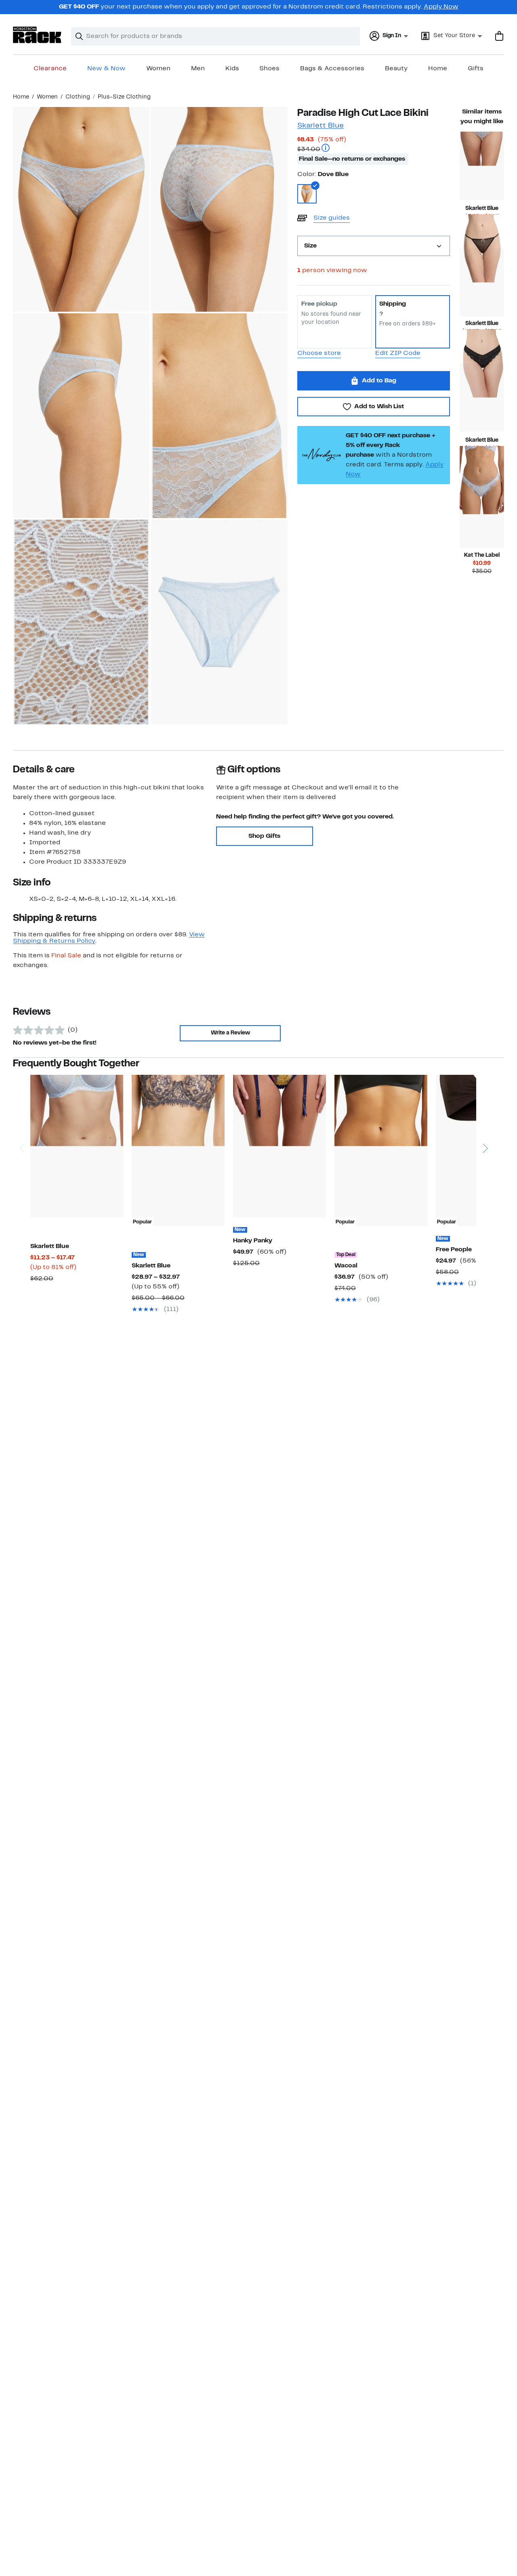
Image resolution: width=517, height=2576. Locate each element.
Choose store (319, 353)
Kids (232, 69)
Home (438, 69)
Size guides (332, 218)
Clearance (50, 69)
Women (158, 69)
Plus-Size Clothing (124, 97)
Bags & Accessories (332, 69)
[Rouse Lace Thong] (482, 166)
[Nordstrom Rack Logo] (37, 35)
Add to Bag (379, 381)
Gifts (476, 69)
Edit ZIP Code (398, 353)
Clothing (78, 97)
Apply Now (441, 7)
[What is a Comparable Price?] (326, 149)
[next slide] (485, 1117)
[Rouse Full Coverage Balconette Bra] (77, 1146)
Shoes (269, 69)
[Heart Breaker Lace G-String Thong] (482, 282)
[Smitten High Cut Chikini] (482, 398)
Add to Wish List (379, 407)
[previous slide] (22, 1117)
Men (198, 69)
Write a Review (230, 1033)
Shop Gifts (264, 836)
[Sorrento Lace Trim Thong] (482, 514)
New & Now (106, 69)
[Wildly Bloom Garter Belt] (280, 1146)
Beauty (396, 69)
